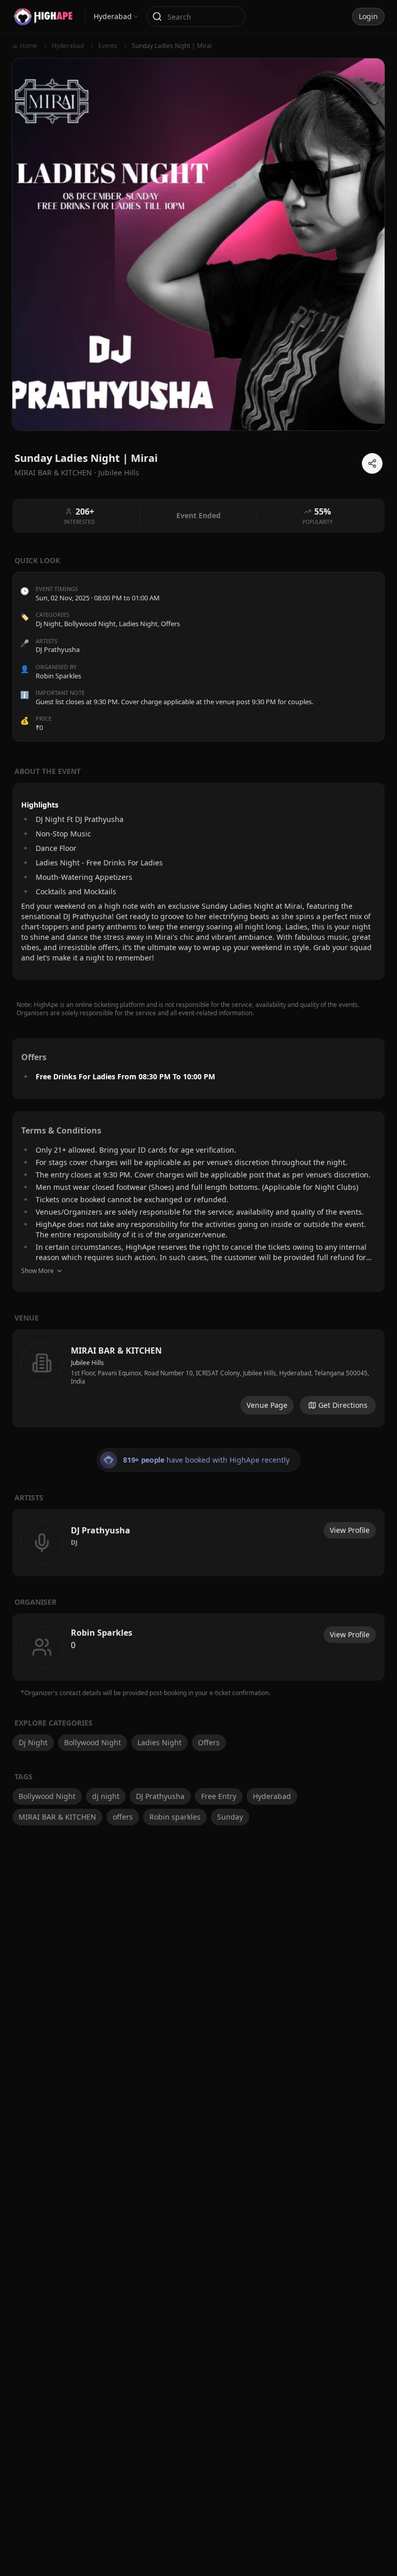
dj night (106, 1796)
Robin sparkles (175, 1817)
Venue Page (267, 1405)
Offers (170, 624)
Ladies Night (138, 624)
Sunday (230, 1817)
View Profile (350, 1530)
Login (368, 16)
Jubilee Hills (119, 472)
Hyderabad (272, 1796)
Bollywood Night (90, 624)
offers (123, 1817)
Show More (37, 1271)
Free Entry (219, 1796)
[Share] (372, 463)
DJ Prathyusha (160, 1796)
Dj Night (48, 624)
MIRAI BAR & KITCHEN (57, 1817)
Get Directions (343, 1405)
